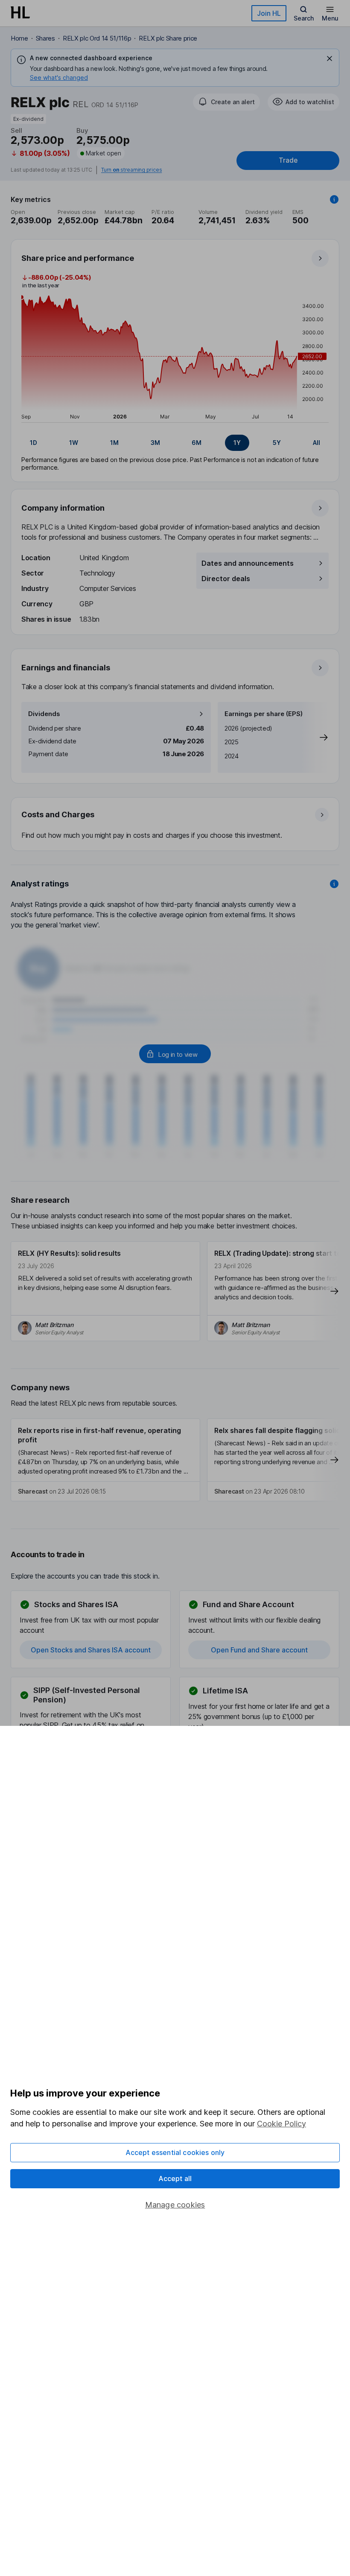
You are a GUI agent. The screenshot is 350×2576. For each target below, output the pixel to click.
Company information (63, 508)
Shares (45, 38)
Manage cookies (175, 2205)
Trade (288, 160)
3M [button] (155, 443)
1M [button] (114, 443)
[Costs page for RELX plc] (175, 825)
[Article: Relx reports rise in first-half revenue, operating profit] (105, 1460)
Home (19, 38)
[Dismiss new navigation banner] (330, 58)
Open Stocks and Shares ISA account (91, 1650)
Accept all (175, 2178)
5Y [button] (277, 443)
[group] (175, 443)
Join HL (269, 13)
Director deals (226, 579)
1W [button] (74, 443)
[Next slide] (315, 737)
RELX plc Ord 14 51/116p (97, 38)
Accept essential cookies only (175, 2152)
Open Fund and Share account (259, 1650)
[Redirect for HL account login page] (175, 1054)
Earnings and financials (66, 668)
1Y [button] (237, 443)
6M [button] (197, 443)
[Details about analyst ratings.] (334, 884)
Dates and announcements (248, 563)
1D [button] (34, 443)
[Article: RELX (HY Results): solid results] (105, 1291)
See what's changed (59, 77)
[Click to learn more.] (334, 199)
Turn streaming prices (131, 170)
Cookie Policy (281, 2124)
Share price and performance (78, 258)
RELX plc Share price (168, 38)
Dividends (44, 714)
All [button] (316, 443)
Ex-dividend (28, 119)
